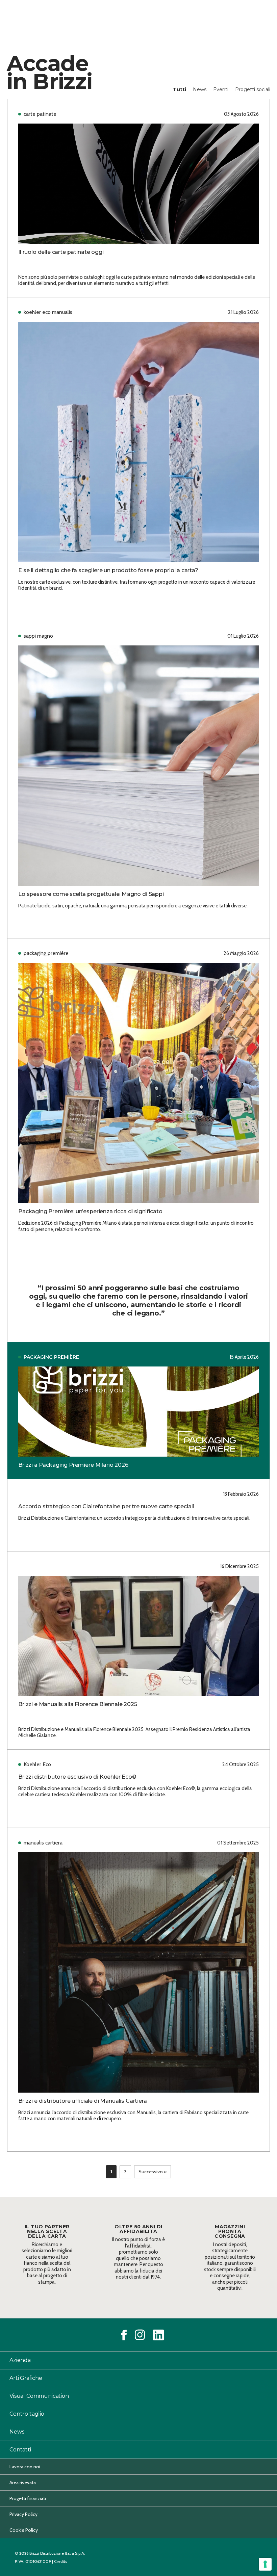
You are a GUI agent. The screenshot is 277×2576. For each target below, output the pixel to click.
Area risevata (23, 2482)
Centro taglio (27, 2414)
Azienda (20, 2360)
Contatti (20, 2450)
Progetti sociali (253, 89)
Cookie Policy (24, 2530)
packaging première (51, 1357)
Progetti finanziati (28, 2498)
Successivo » (153, 2172)
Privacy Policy (23, 2514)
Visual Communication (39, 2396)
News (200, 89)
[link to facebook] (124, 2335)
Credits (60, 2561)
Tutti (180, 89)
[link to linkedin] (158, 2335)
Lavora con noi (25, 2467)
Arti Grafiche (26, 2378)
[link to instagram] (140, 2335)
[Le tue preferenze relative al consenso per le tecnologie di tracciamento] (265, 2564)
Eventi (221, 89)
